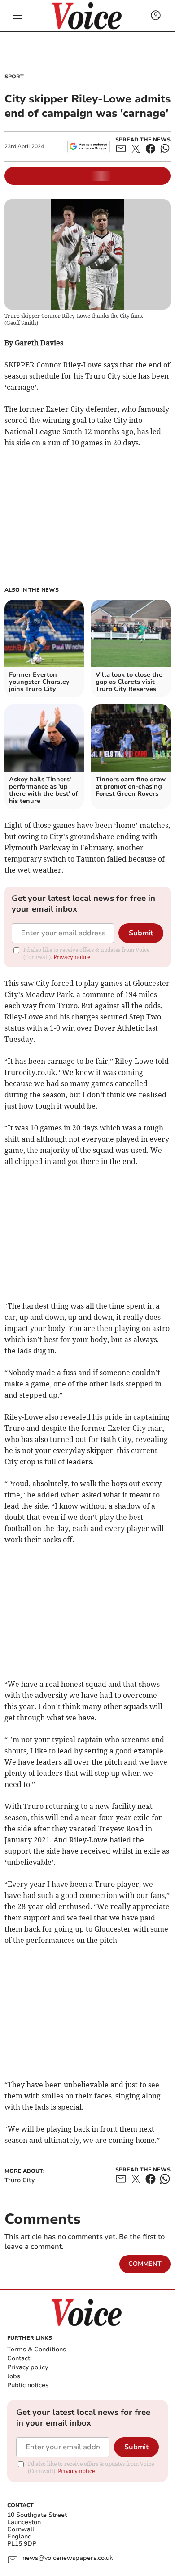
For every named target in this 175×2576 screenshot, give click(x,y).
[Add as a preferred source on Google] (89, 146)
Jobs (14, 2376)
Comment (145, 2264)
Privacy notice (72, 957)
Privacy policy (28, 2367)
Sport (14, 77)
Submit (141, 933)
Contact (19, 2358)
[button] (18, 16)
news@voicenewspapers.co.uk (68, 2558)
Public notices (28, 2385)
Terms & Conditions (37, 2349)
